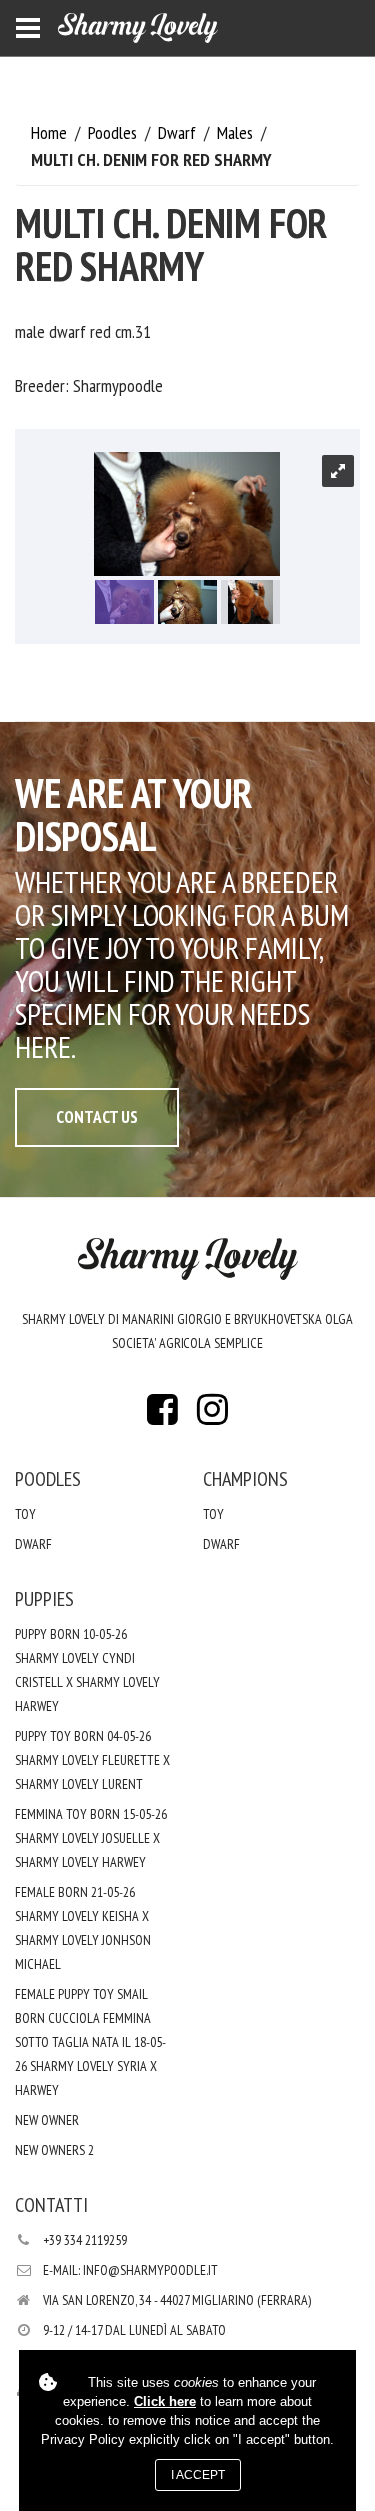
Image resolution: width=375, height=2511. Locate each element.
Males (237, 132)
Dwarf (179, 132)
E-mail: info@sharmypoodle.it (130, 2270)
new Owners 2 (54, 2150)
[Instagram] (213, 1415)
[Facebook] (162, 1415)
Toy (25, 1514)
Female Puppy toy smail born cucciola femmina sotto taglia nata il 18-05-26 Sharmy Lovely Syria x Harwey (90, 2042)
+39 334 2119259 (85, 2240)
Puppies (44, 1599)
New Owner (47, 2120)
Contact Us (97, 1117)
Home (51, 132)
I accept (198, 2475)
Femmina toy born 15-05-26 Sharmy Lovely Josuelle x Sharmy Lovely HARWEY (91, 1838)
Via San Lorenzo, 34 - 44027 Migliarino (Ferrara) (177, 2300)
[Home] (138, 28)
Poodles (114, 132)
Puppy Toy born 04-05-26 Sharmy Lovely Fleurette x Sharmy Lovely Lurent (92, 1760)
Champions (245, 1479)
